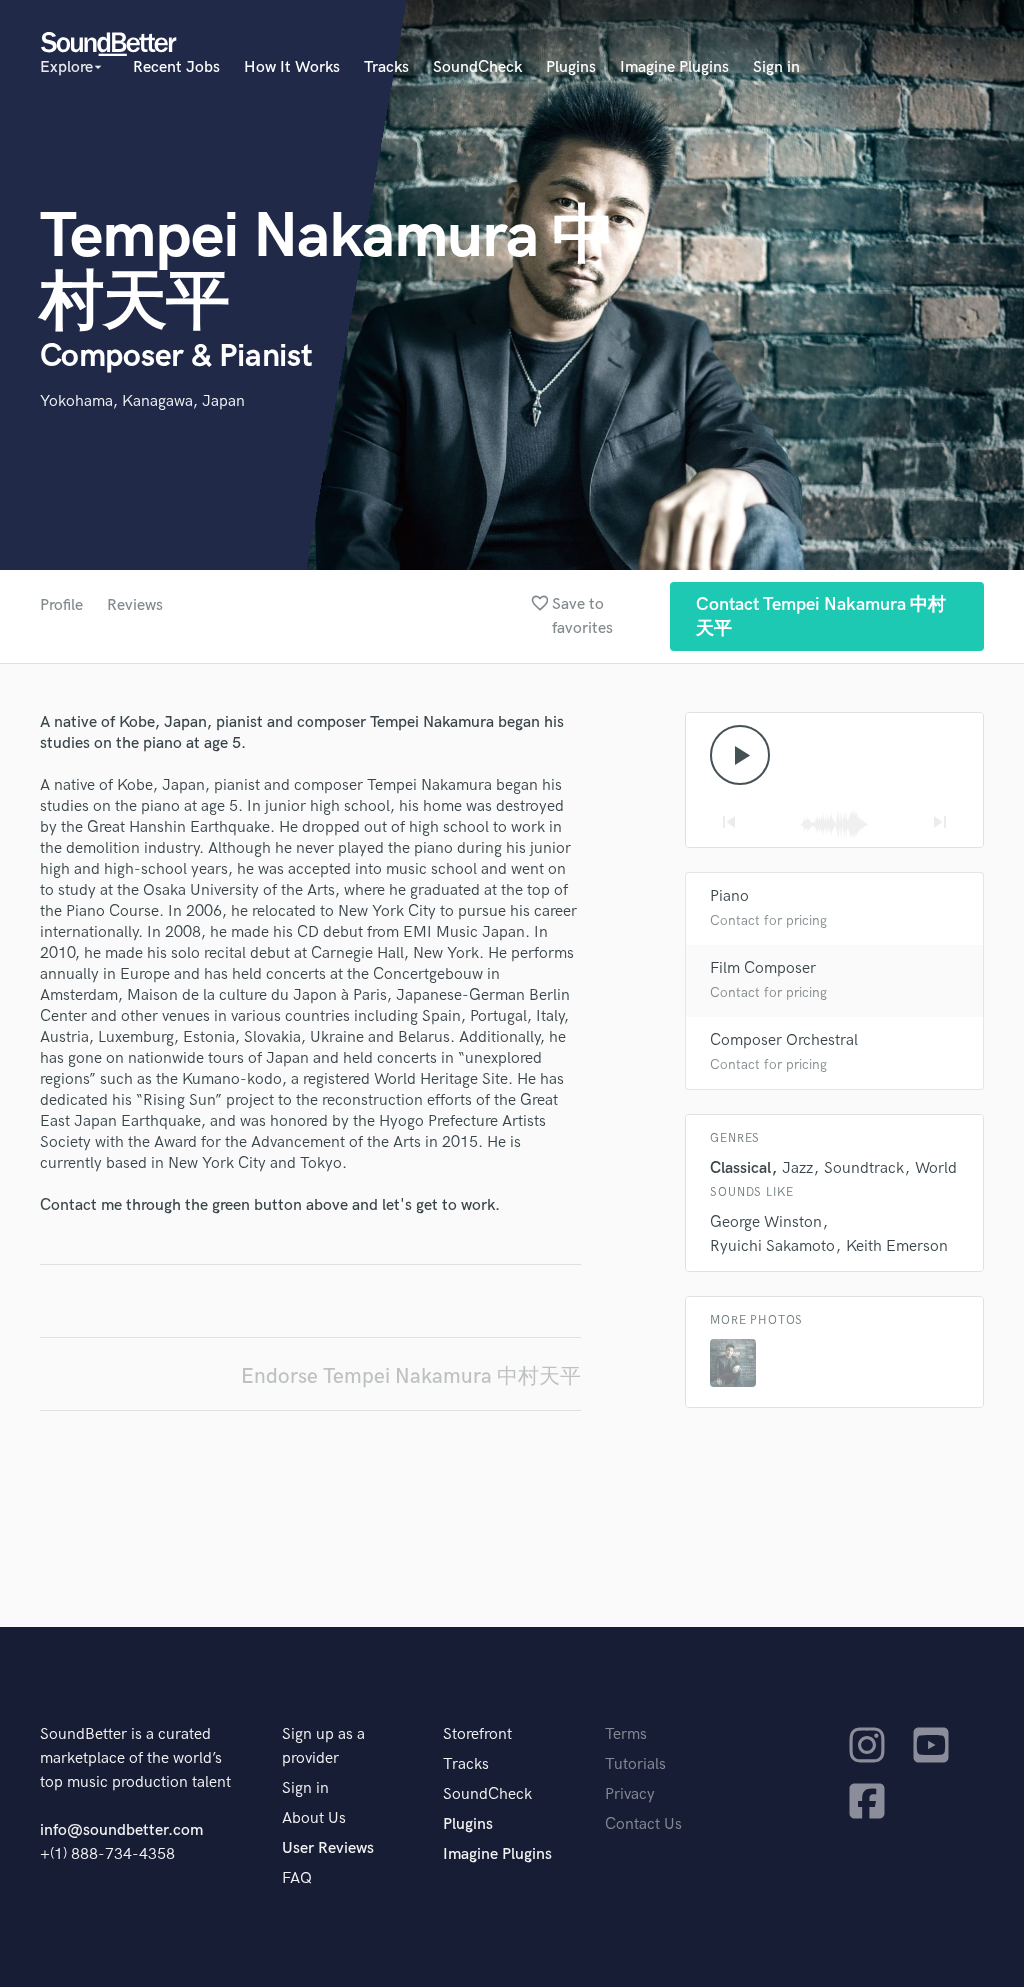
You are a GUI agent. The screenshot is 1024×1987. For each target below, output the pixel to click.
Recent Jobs (176, 67)
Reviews (135, 605)
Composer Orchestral (784, 1040)
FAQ (297, 1878)
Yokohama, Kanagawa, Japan (142, 401)
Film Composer (763, 968)
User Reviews (328, 1848)
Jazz (797, 1168)
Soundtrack (864, 1168)
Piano (729, 896)
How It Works (292, 67)
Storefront (477, 1734)
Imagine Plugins (674, 67)
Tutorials (635, 1764)
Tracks (386, 67)
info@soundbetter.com (121, 1830)
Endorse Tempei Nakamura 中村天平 (411, 1376)
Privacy (630, 1794)
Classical (740, 1168)
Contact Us (643, 1824)
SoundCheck (477, 67)
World (936, 1168)
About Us (314, 1818)
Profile (61, 605)
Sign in (776, 67)
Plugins (571, 67)
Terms (626, 1734)
